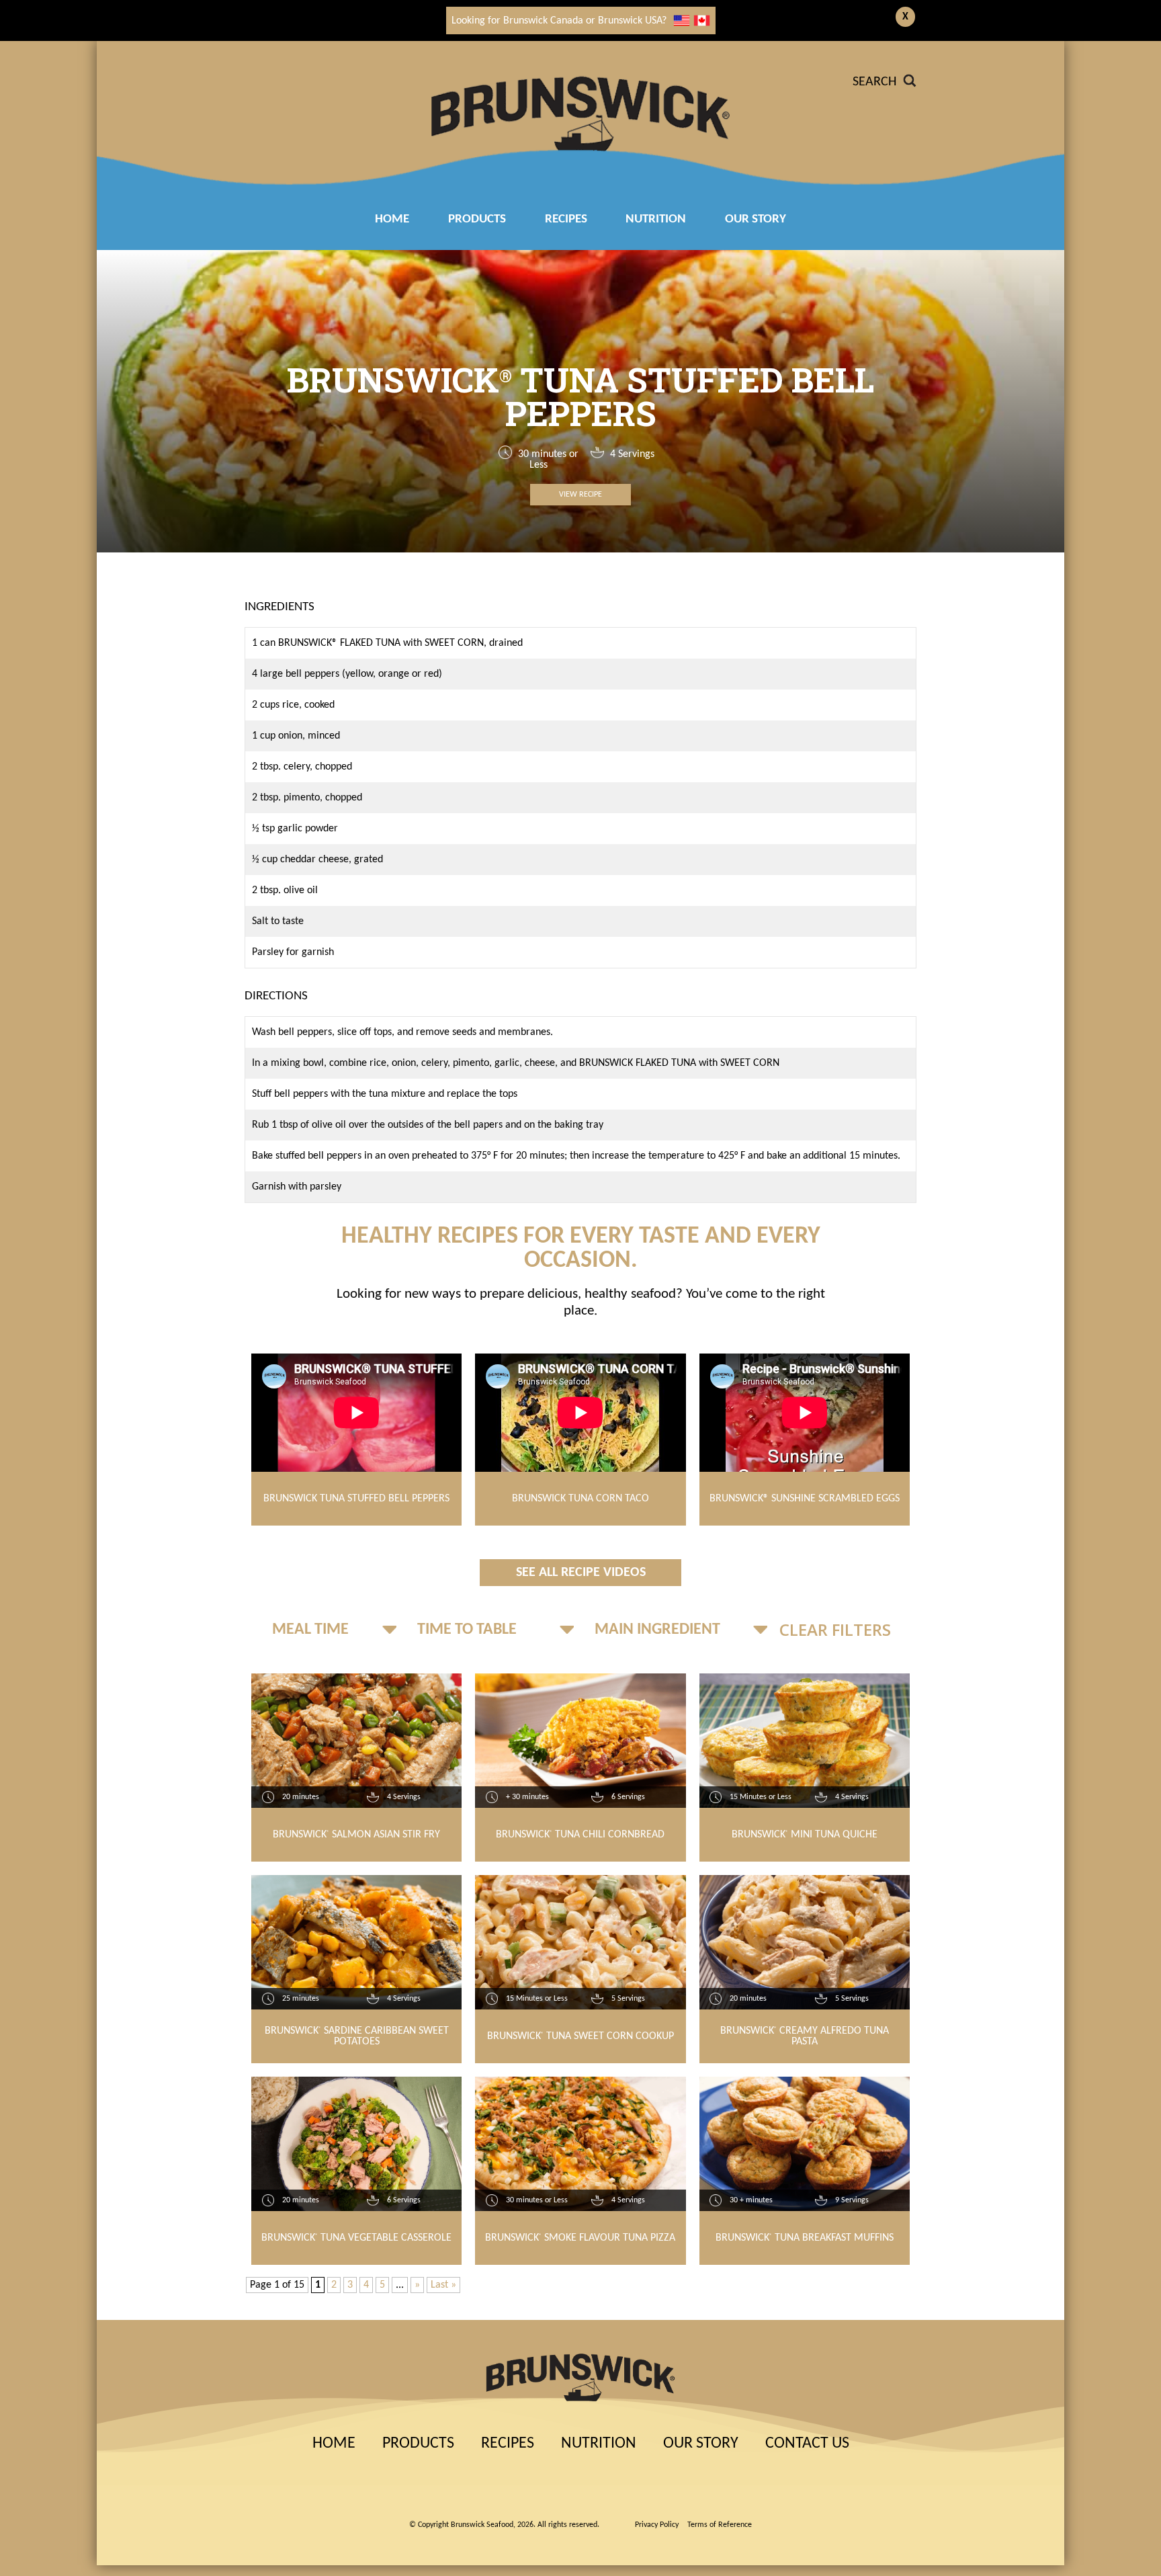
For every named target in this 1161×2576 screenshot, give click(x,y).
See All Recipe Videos (581, 1573)
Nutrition (656, 219)
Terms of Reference (720, 2525)
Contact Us (807, 2444)
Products (477, 219)
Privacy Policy (657, 2525)
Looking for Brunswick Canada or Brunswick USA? (559, 21)
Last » (443, 2285)
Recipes (508, 2444)
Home (392, 219)
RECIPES (566, 219)
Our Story (756, 219)
